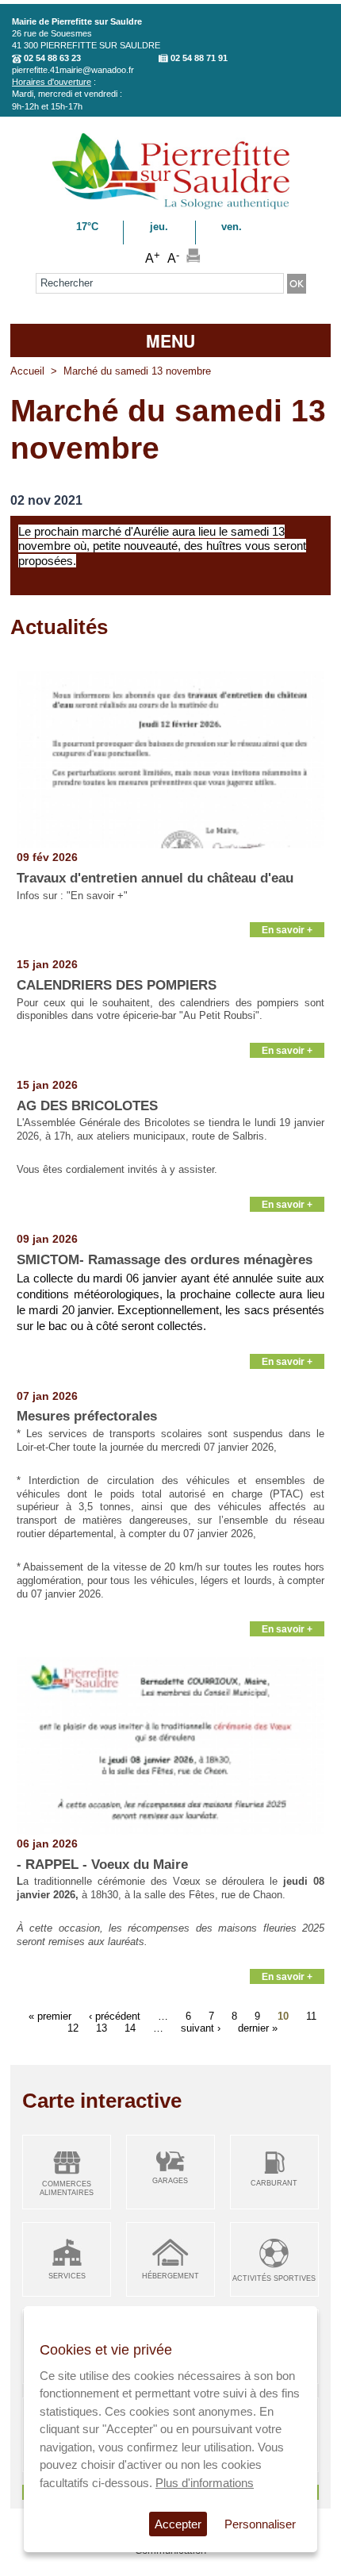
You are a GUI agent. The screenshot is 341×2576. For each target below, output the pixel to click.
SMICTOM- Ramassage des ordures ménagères (165, 1260)
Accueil (27, 371)
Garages (170, 2181)
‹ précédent (115, 2016)
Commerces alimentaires (67, 2188)
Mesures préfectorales (87, 1416)
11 (311, 2016)
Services (67, 2276)
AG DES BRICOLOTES (87, 1106)
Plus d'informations (205, 2483)
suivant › (201, 2028)
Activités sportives (274, 2278)
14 (130, 2028)
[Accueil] (171, 207)
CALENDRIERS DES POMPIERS (117, 985)
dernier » (258, 2028)
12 (73, 2028)
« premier (50, 2016)
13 (102, 2028)
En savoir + (287, 930)
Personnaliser (260, 2524)
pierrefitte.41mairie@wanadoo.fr (73, 70)
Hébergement (170, 2276)
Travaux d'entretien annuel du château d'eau (155, 878)
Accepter (178, 2524)
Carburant (274, 2183)
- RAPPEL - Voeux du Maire (102, 1865)
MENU (170, 340)
